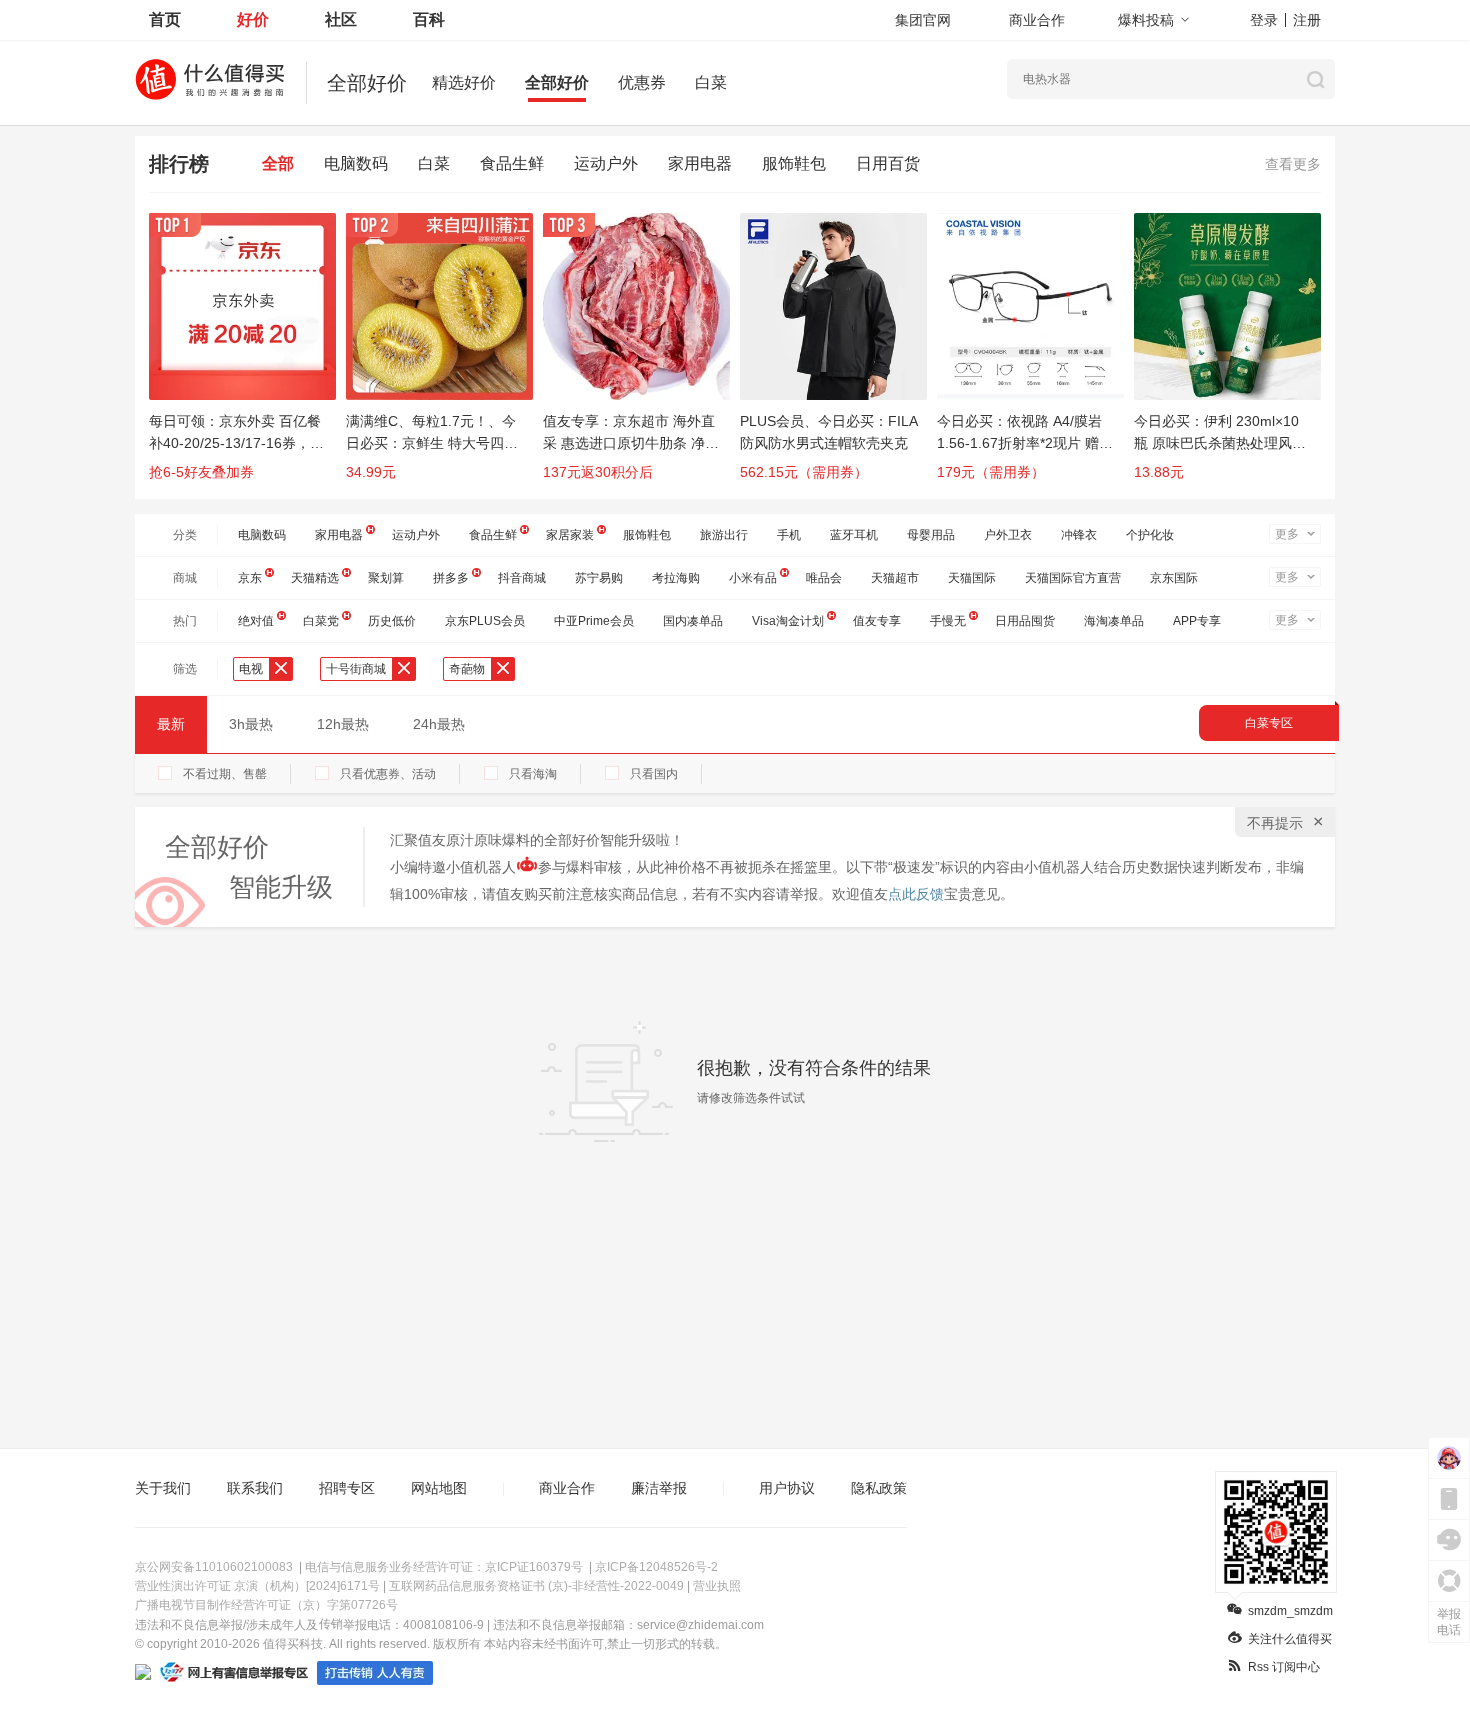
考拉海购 (676, 578)
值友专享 (877, 621)
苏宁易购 (599, 578)
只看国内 (654, 774)
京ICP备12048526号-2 (656, 1567)
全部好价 (557, 82)
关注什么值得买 (1290, 1639)
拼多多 (451, 578)
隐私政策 (879, 1488)
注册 (1307, 20)
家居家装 (570, 535)
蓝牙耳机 (854, 535)
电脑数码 (356, 163)
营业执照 (717, 1586)
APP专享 (1197, 621)
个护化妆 (1150, 535)
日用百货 (888, 163)
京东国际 (1174, 578)
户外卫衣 (1008, 535)
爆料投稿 (1146, 20)
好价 (253, 19)
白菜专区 (1269, 723)
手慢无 (948, 621)
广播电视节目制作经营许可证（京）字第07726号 (266, 1605)
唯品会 (824, 578)
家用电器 (700, 163)
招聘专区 (347, 1488)
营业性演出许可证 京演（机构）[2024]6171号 (257, 1586)
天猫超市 (895, 578)
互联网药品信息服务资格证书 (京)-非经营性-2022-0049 (536, 1586)
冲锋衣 (1079, 535)
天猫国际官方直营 (1073, 578)
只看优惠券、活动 (388, 774)
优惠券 (642, 82)
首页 (165, 19)
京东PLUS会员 (485, 621)
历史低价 (392, 621)
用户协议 (787, 1488)
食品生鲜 (512, 163)
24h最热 (439, 724)
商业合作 (1037, 20)
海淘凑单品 (1114, 621)
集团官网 (923, 20)
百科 (429, 19)
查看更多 (1293, 164)
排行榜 (179, 164)
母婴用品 (931, 535)
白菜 (711, 82)
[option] (247, 356)
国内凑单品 (693, 621)
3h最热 (251, 724)
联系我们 (255, 1488)
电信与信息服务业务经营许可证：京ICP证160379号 (444, 1567)
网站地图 (439, 1488)
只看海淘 (533, 774)
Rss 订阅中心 (1284, 1667)
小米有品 (753, 578)
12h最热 (343, 724)
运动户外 (606, 163)
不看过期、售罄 (225, 774)
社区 (341, 19)
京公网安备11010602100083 (214, 1567)
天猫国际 (972, 578)
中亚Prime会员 (594, 621)
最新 (171, 724)
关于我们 (163, 1488)
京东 (250, 578)
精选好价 (464, 82)
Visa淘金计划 (788, 621)
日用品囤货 (1025, 621)
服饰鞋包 (794, 163)
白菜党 (321, 621)
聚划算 (386, 578)
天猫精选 (315, 578)
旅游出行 (724, 535)
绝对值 (256, 621)
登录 (1264, 20)
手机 (789, 535)
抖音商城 (522, 578)
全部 (278, 163)
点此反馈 (916, 894)
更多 (1287, 534)
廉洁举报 (659, 1488)
